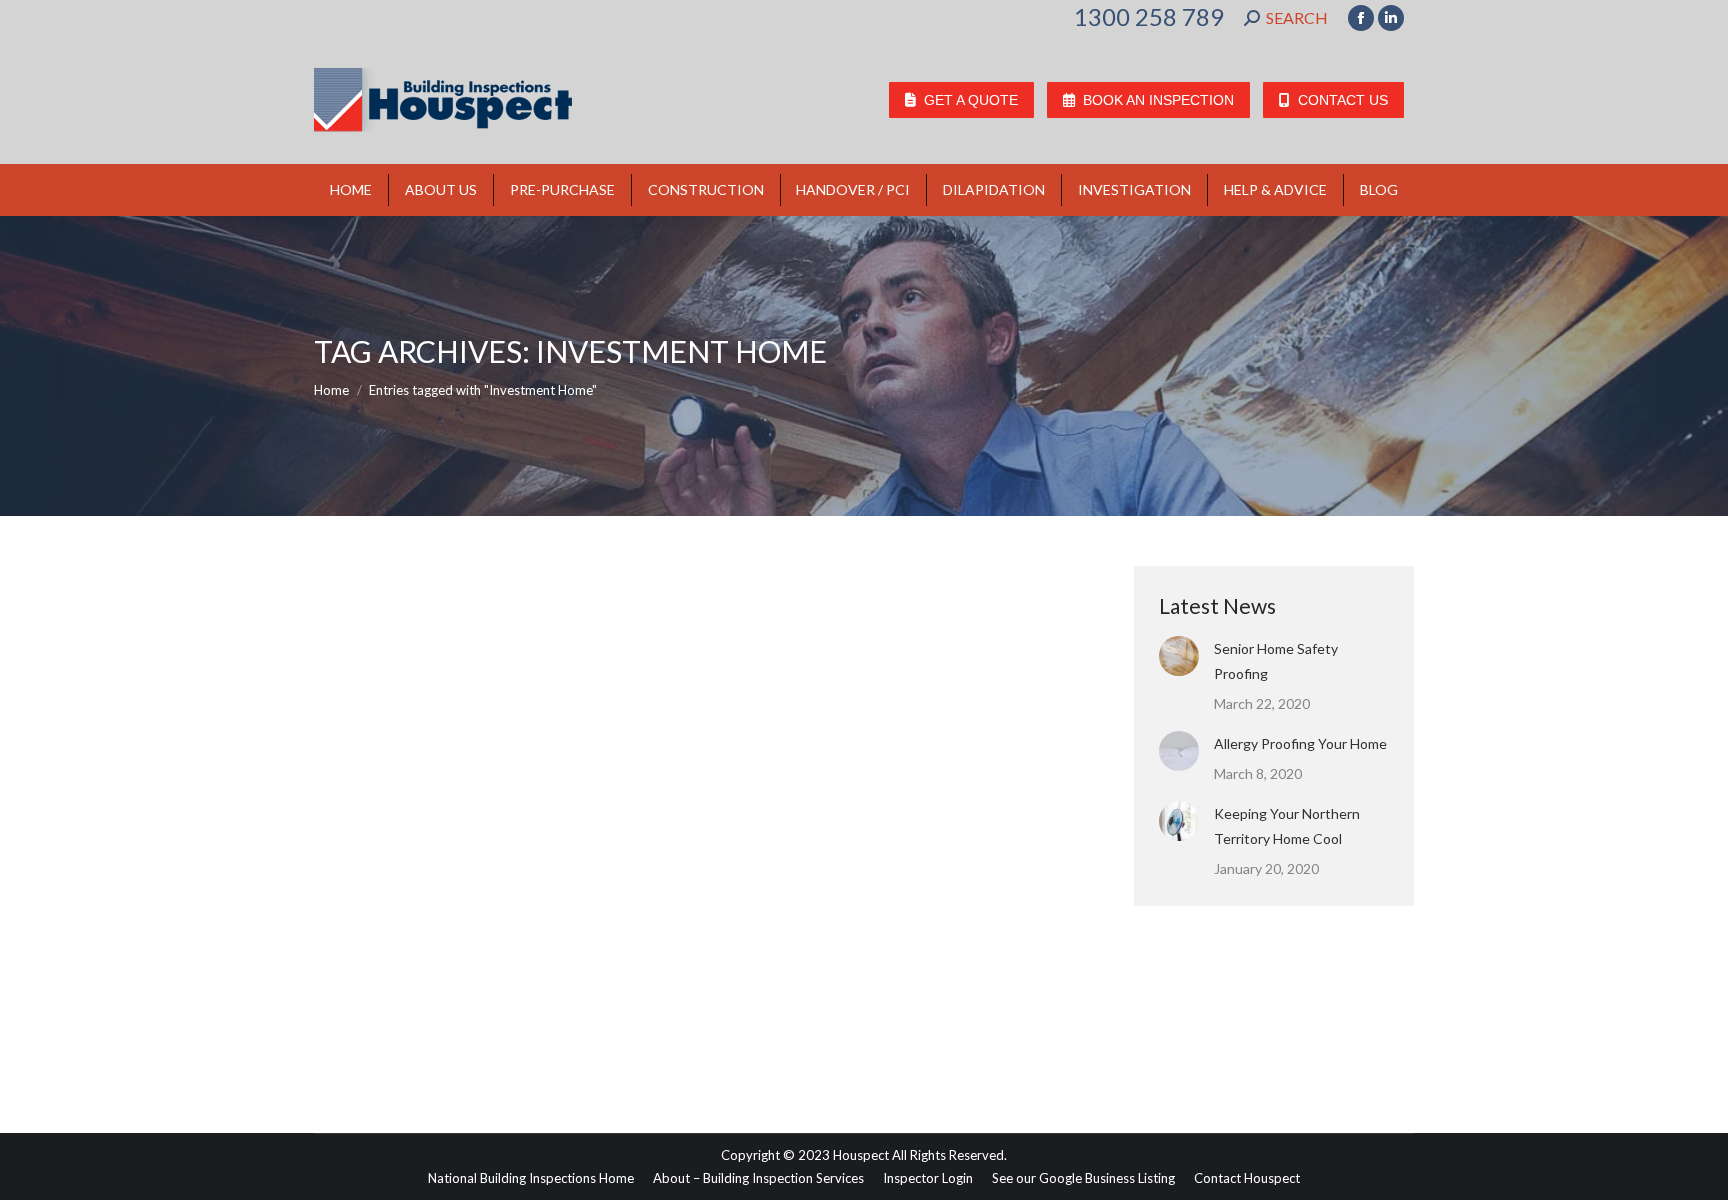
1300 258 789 (1149, 17)
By (506, 981)
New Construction (391, 981)
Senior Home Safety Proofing (1276, 661)
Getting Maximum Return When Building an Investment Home (616, 945)
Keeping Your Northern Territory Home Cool (1287, 826)
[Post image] (1179, 656)
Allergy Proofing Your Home (1300, 743)
